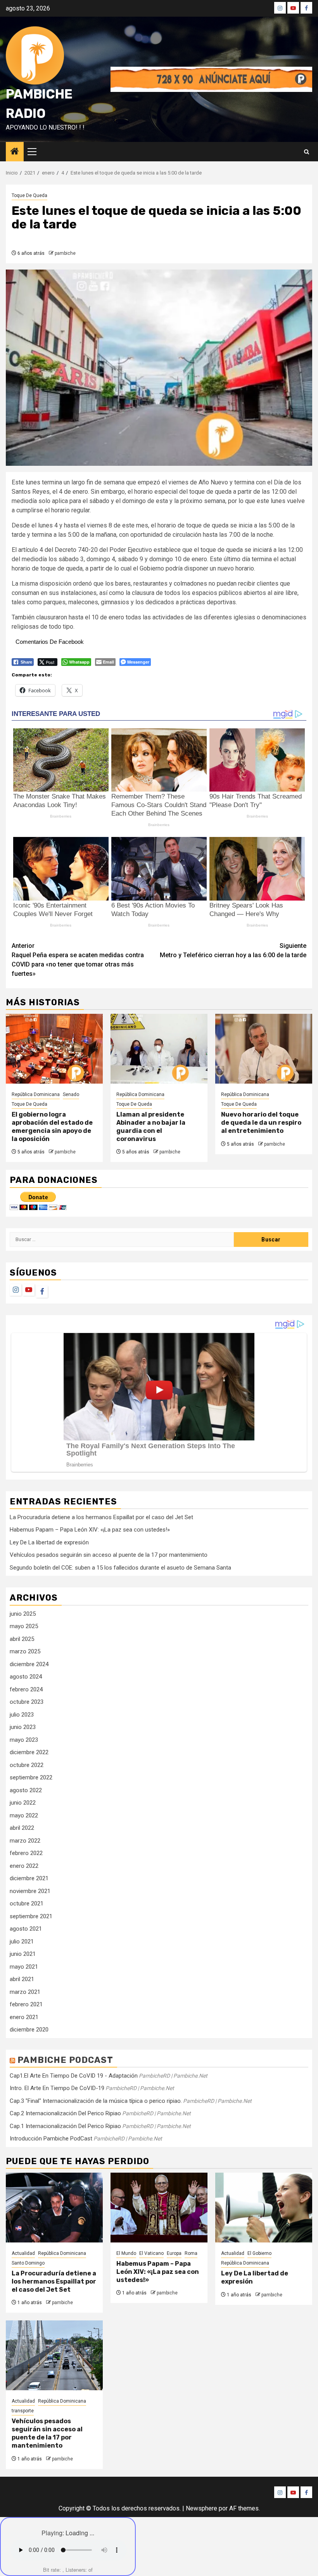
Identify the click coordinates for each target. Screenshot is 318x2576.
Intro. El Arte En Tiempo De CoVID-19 (57, 2088)
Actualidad (23, 2253)
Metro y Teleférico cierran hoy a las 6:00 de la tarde (233, 950)
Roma (191, 2253)
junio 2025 (23, 1614)
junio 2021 (23, 1954)
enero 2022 (24, 1866)
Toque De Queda (29, 195)
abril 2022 (22, 1828)
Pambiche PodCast (65, 2060)
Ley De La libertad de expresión (49, 1542)
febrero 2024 (26, 1689)
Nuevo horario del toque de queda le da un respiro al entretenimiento (261, 1123)
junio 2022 (23, 1803)
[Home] (15, 152)
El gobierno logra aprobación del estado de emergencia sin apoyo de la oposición (52, 1126)
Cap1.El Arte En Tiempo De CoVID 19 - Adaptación (74, 2076)
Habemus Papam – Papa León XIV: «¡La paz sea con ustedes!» (90, 1530)
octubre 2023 (27, 1702)
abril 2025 (22, 1639)
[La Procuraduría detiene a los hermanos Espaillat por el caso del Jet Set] (54, 2208)
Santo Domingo (28, 2263)
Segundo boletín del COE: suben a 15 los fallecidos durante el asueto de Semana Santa (120, 1568)
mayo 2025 (24, 1626)
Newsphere (201, 2508)
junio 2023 (23, 1727)
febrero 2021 (26, 2004)
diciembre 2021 (29, 1878)
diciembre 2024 (29, 1664)
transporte (23, 2411)
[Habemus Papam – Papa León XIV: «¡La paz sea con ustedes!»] (159, 2208)
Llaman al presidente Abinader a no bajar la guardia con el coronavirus (151, 1126)
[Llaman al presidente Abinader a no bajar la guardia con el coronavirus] (159, 1049)
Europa (174, 2253)
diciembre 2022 (29, 1752)
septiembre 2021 (31, 1916)
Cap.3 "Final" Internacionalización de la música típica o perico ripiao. (96, 2101)
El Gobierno (259, 2253)
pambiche (65, 253)
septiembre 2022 (31, 1777)
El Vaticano (151, 2253)
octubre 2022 (27, 1765)
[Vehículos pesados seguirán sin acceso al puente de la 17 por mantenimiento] (54, 2355)
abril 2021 (22, 1979)
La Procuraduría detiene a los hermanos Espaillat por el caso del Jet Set (101, 1517)
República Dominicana (36, 1094)
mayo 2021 (24, 1967)
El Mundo (126, 2253)
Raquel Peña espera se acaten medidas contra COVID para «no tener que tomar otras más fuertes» (78, 960)
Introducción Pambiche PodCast (51, 2139)
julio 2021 (22, 1942)
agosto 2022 (26, 1790)
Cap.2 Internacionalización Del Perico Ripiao (65, 2113)
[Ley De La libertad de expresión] (264, 2208)
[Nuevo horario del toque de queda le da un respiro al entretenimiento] (264, 1049)
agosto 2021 (26, 1929)
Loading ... (80, 2533)
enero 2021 (24, 2017)
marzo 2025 (25, 1651)
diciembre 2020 (29, 2030)
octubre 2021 (27, 1903)
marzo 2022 (25, 1841)
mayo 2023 (24, 1740)
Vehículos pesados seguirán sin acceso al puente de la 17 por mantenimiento (109, 1555)
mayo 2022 (24, 1815)
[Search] (307, 152)
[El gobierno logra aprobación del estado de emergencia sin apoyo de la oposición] (54, 1049)
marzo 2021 (25, 1992)
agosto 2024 (26, 1677)
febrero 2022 (26, 1853)
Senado (71, 1094)
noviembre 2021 (30, 1891)
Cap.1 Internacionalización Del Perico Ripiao (65, 2126)
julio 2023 (22, 1715)
